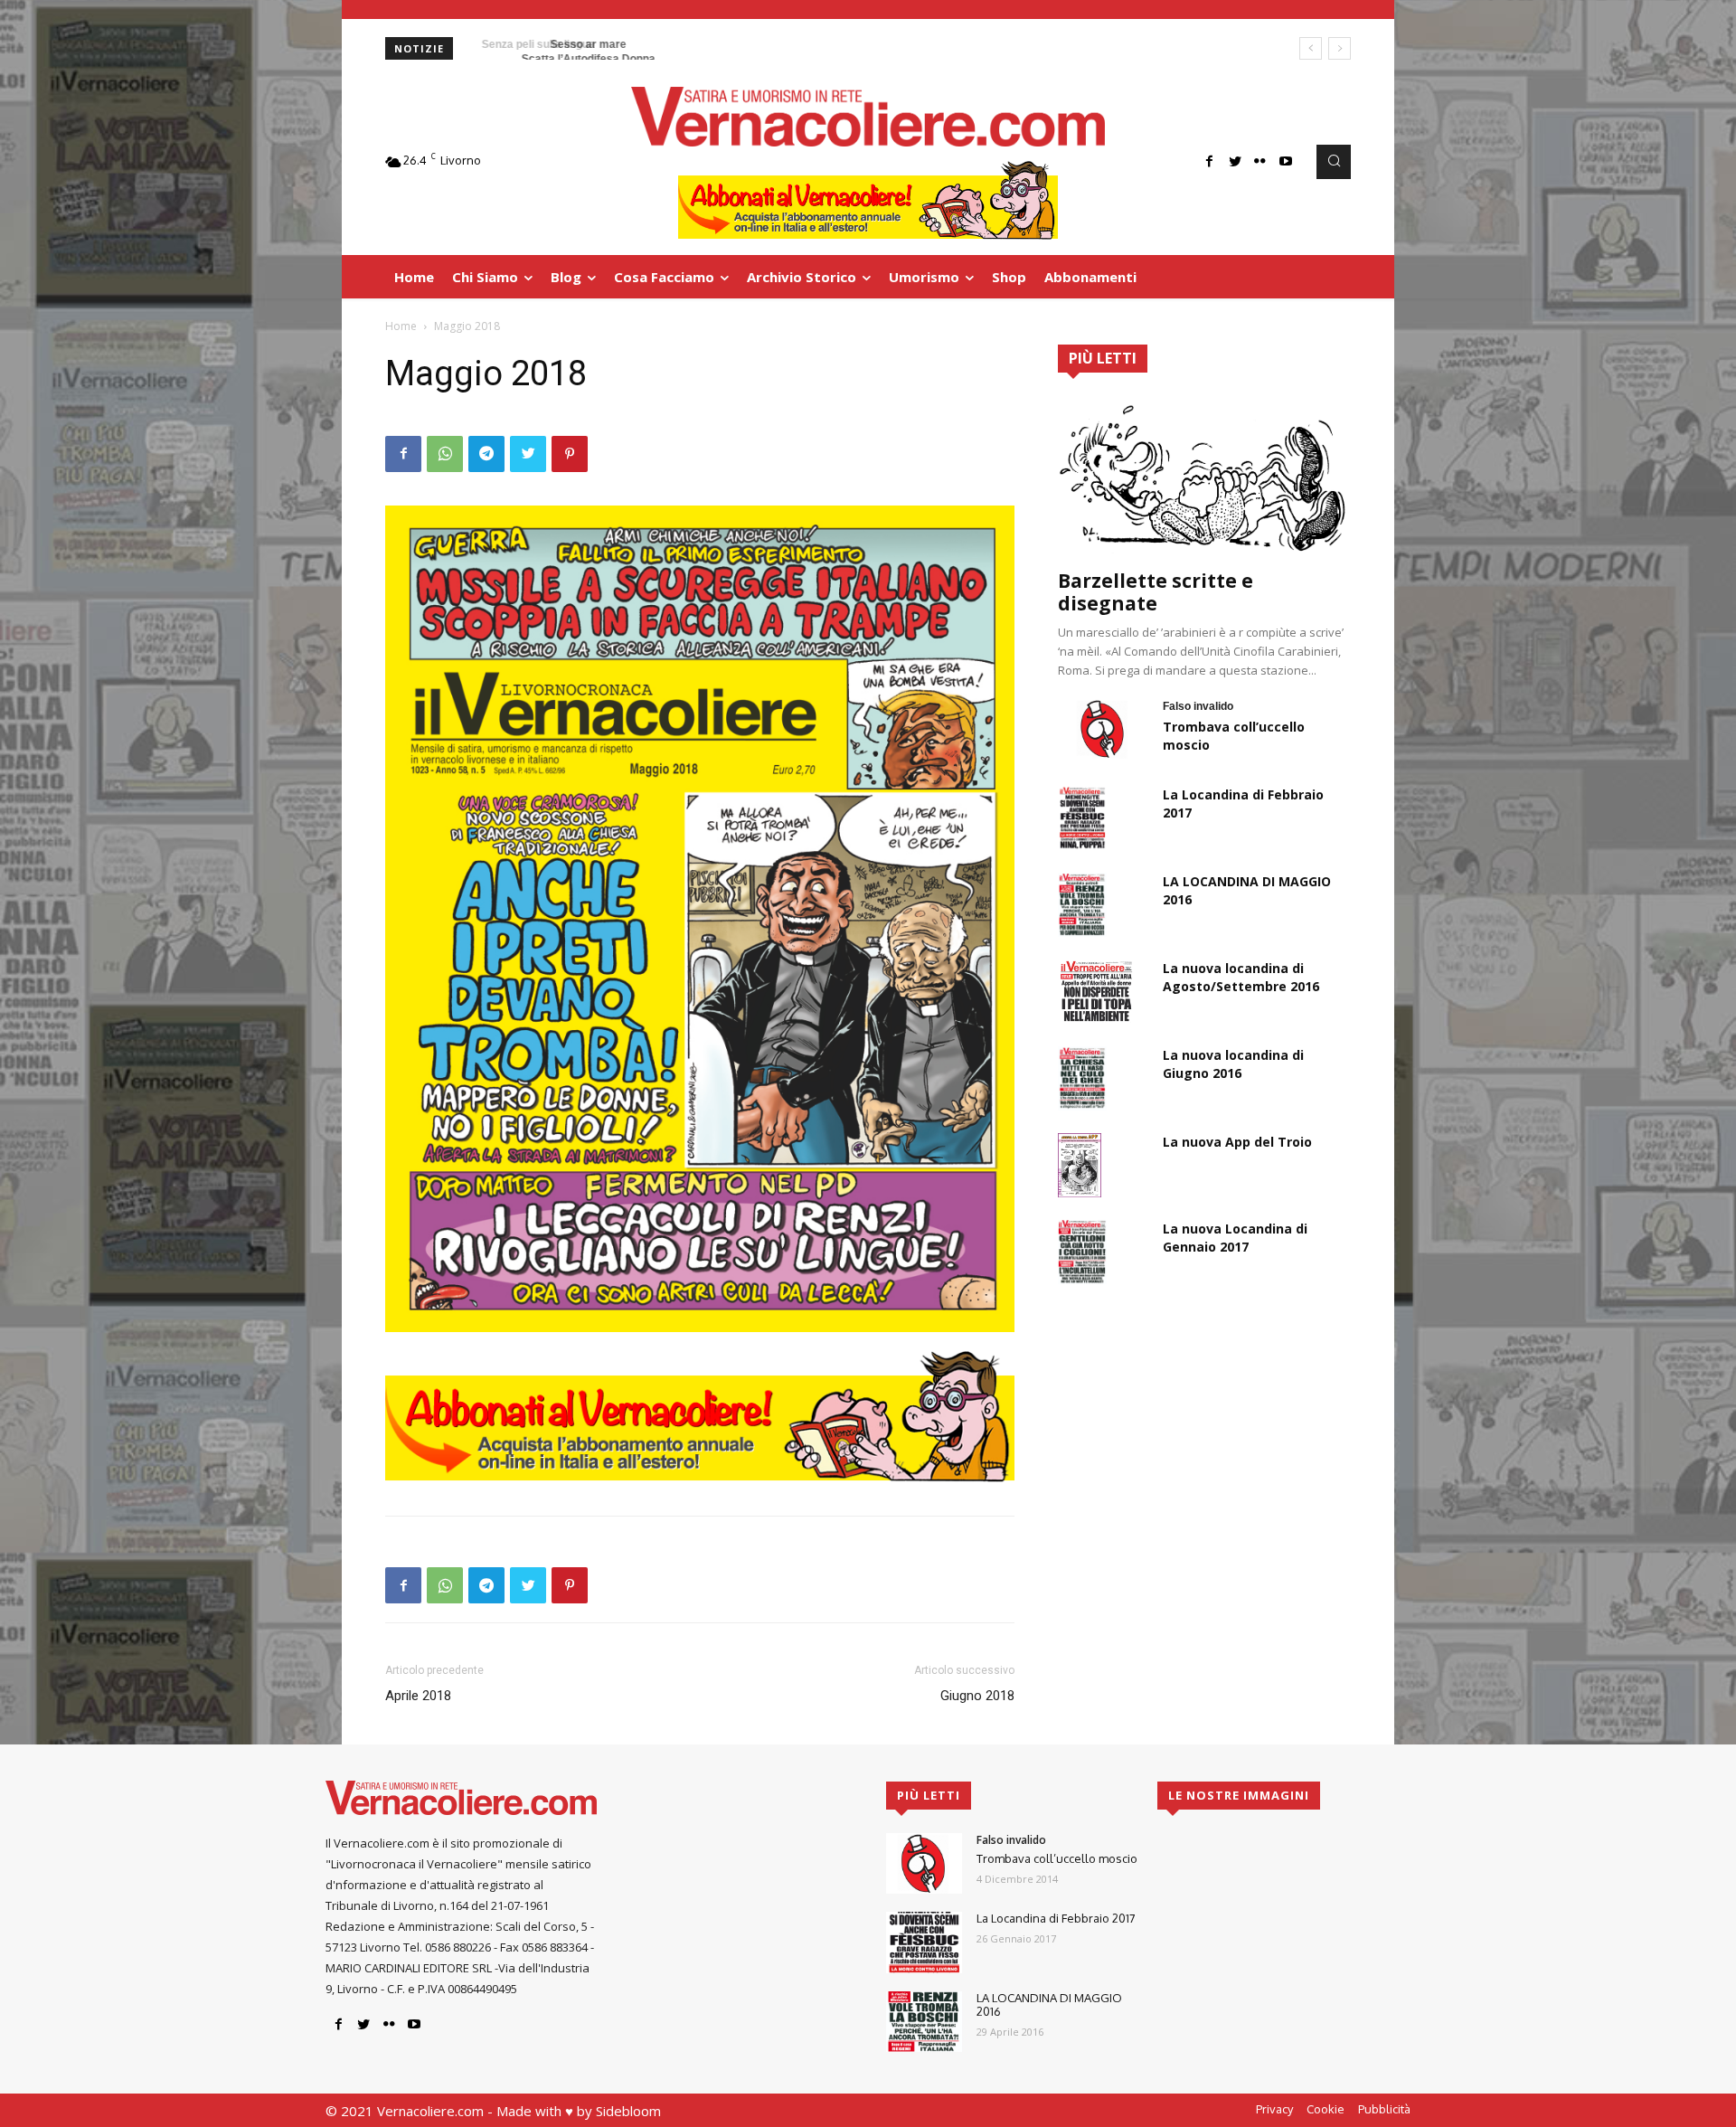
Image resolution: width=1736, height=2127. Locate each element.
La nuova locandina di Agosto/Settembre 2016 (1241, 977)
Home (401, 326)
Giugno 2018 (977, 1696)
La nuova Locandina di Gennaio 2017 (1235, 1238)
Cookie (1326, 2109)
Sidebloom (628, 2111)
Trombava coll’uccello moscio (1057, 1858)
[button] (1334, 162)
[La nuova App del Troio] (1080, 1165)
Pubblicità (1384, 2109)
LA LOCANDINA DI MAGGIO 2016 (1049, 2005)
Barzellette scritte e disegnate (1156, 592)
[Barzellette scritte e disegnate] (1204, 477)
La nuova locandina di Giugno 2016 (1233, 1064)
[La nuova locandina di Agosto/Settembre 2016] (1096, 991)
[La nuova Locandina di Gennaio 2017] (1082, 1252)
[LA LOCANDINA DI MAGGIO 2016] (1082, 904)
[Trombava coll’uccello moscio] (1103, 729)
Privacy (1274, 2109)
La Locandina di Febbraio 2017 (1056, 1918)
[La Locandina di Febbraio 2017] (1082, 818)
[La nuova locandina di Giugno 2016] (1082, 1078)
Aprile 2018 (418, 1696)
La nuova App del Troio (1237, 1142)
